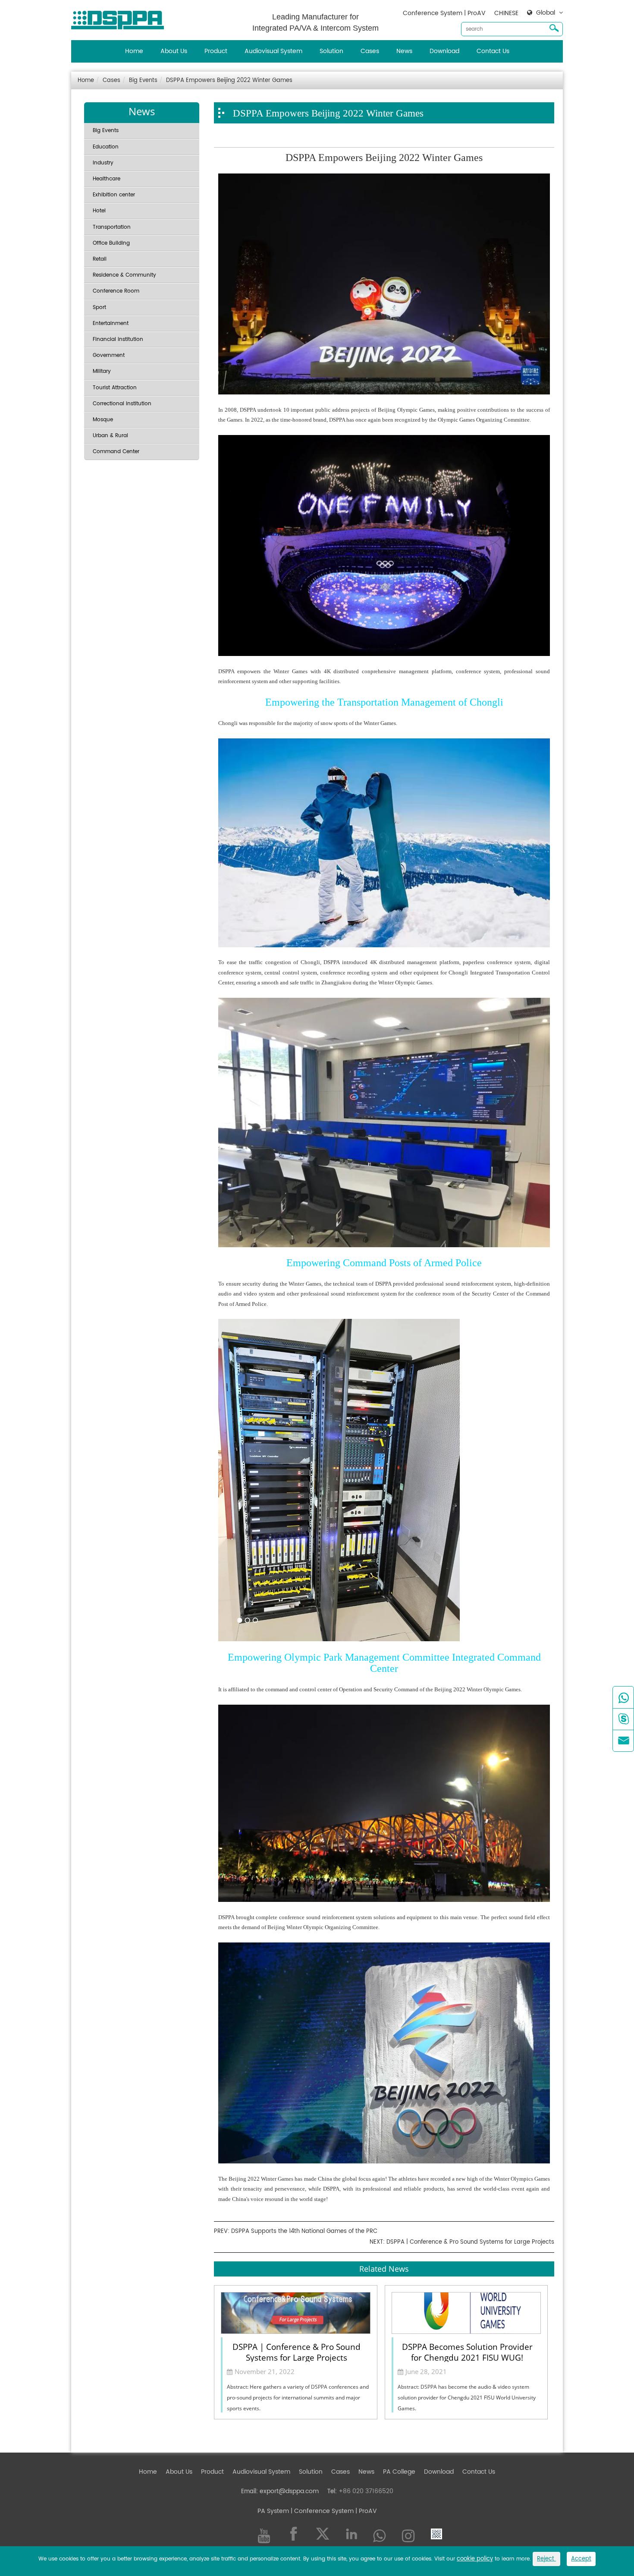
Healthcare (107, 179)
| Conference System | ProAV (333, 2511)
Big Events (143, 80)
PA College (399, 2472)
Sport (99, 307)
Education (106, 147)
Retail (100, 259)
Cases (370, 51)
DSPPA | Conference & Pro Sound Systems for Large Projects (470, 2242)
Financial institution (118, 339)
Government (109, 355)
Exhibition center (114, 195)
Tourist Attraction (115, 388)
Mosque (103, 420)
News (404, 51)
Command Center (116, 452)
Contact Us (493, 51)
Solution (331, 51)
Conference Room (116, 291)
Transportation (112, 227)
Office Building (111, 243)
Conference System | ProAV (444, 13)
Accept (581, 2559)
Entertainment (111, 323)
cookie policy (475, 2559)
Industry (103, 163)
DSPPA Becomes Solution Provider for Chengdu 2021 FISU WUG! (467, 2352)
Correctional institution (122, 404)
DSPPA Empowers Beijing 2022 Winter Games (229, 80)
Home (134, 51)
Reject (546, 2559)
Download (444, 51)
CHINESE (506, 13)
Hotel (99, 211)
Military (102, 371)
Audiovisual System (273, 51)
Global (546, 13)
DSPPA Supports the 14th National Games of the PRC (304, 2231)
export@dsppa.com (289, 2491)
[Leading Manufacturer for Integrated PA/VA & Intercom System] (121, 18)
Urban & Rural (110, 436)
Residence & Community (124, 275)
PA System (273, 2511)
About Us (174, 51)
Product (216, 51)
